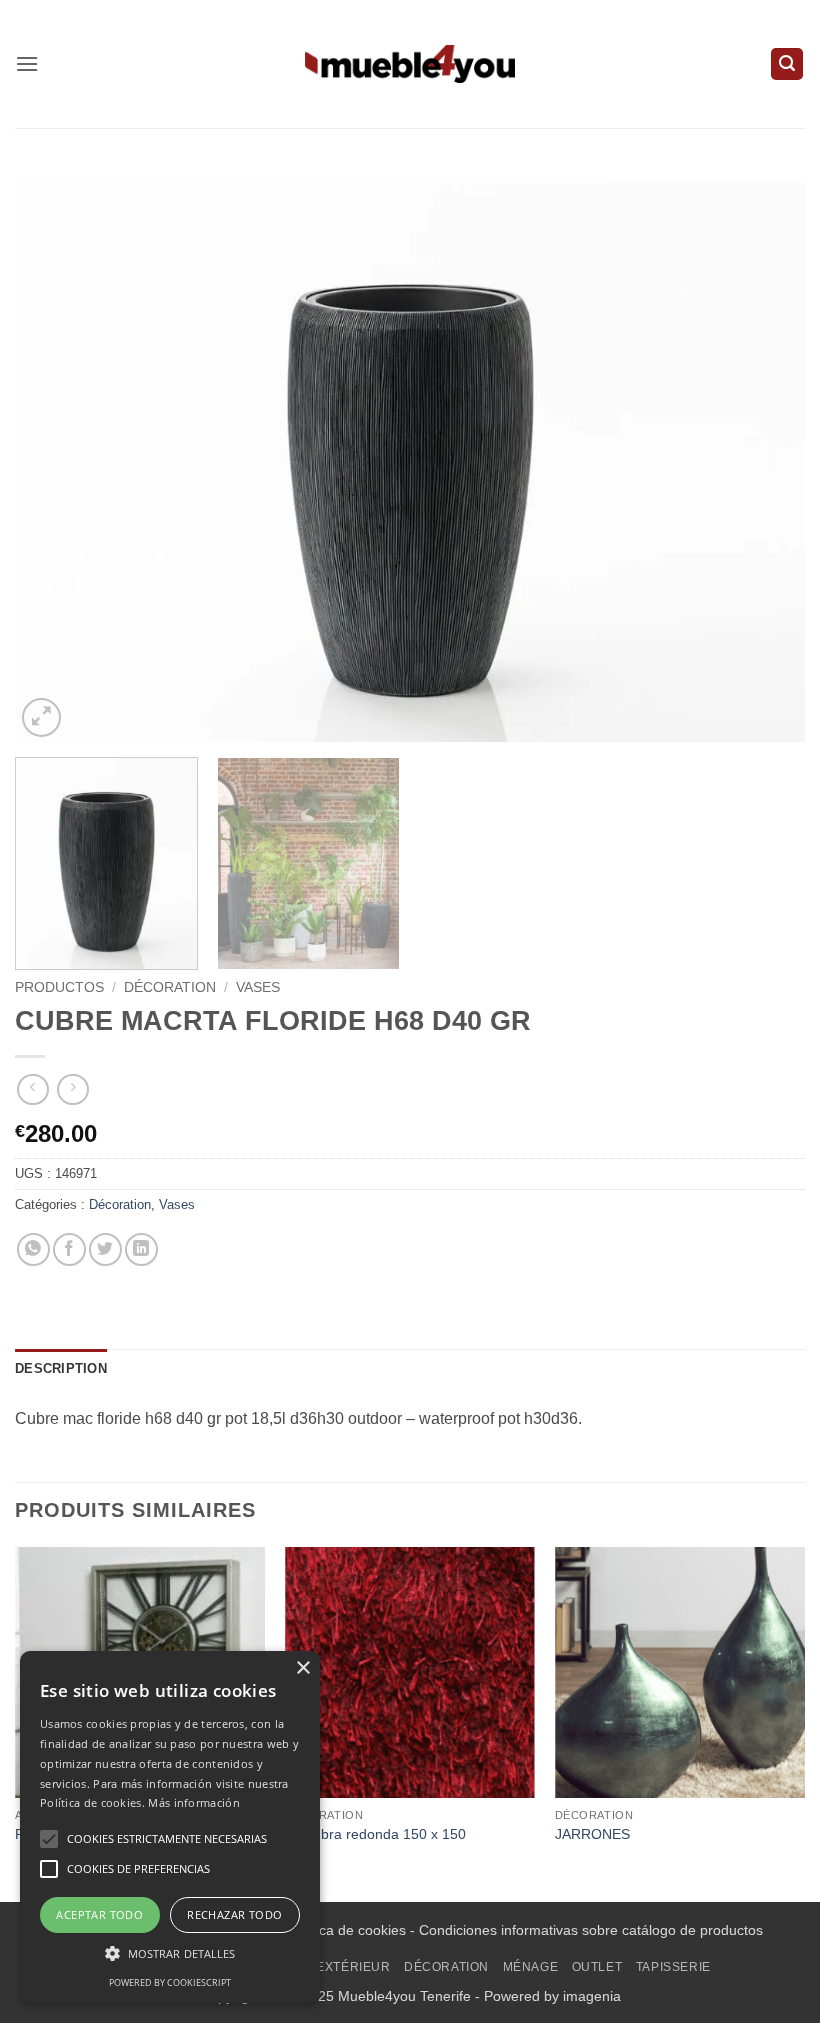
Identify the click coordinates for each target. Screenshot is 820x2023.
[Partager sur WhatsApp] (33, 1249)
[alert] (170, 1827)
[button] (27, 63)
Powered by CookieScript (170, 1982)
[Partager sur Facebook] (69, 1249)
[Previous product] (72, 1089)
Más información (194, 1802)
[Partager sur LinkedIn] (141, 1249)
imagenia (592, 1996)
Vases (258, 987)
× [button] (302, 1668)
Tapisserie (673, 1967)
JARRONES (592, 1834)
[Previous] (56, 462)
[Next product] (32, 1089)
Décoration (170, 987)
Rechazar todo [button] (234, 1914)
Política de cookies (347, 1930)
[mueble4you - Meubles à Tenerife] (410, 63)
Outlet (597, 1967)
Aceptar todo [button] (99, 1914)
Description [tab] (61, 1368)
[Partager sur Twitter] (105, 1249)
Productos (59, 987)
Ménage (531, 1967)
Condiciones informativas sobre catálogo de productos (591, 1930)
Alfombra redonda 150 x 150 (375, 1834)
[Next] (764, 462)
